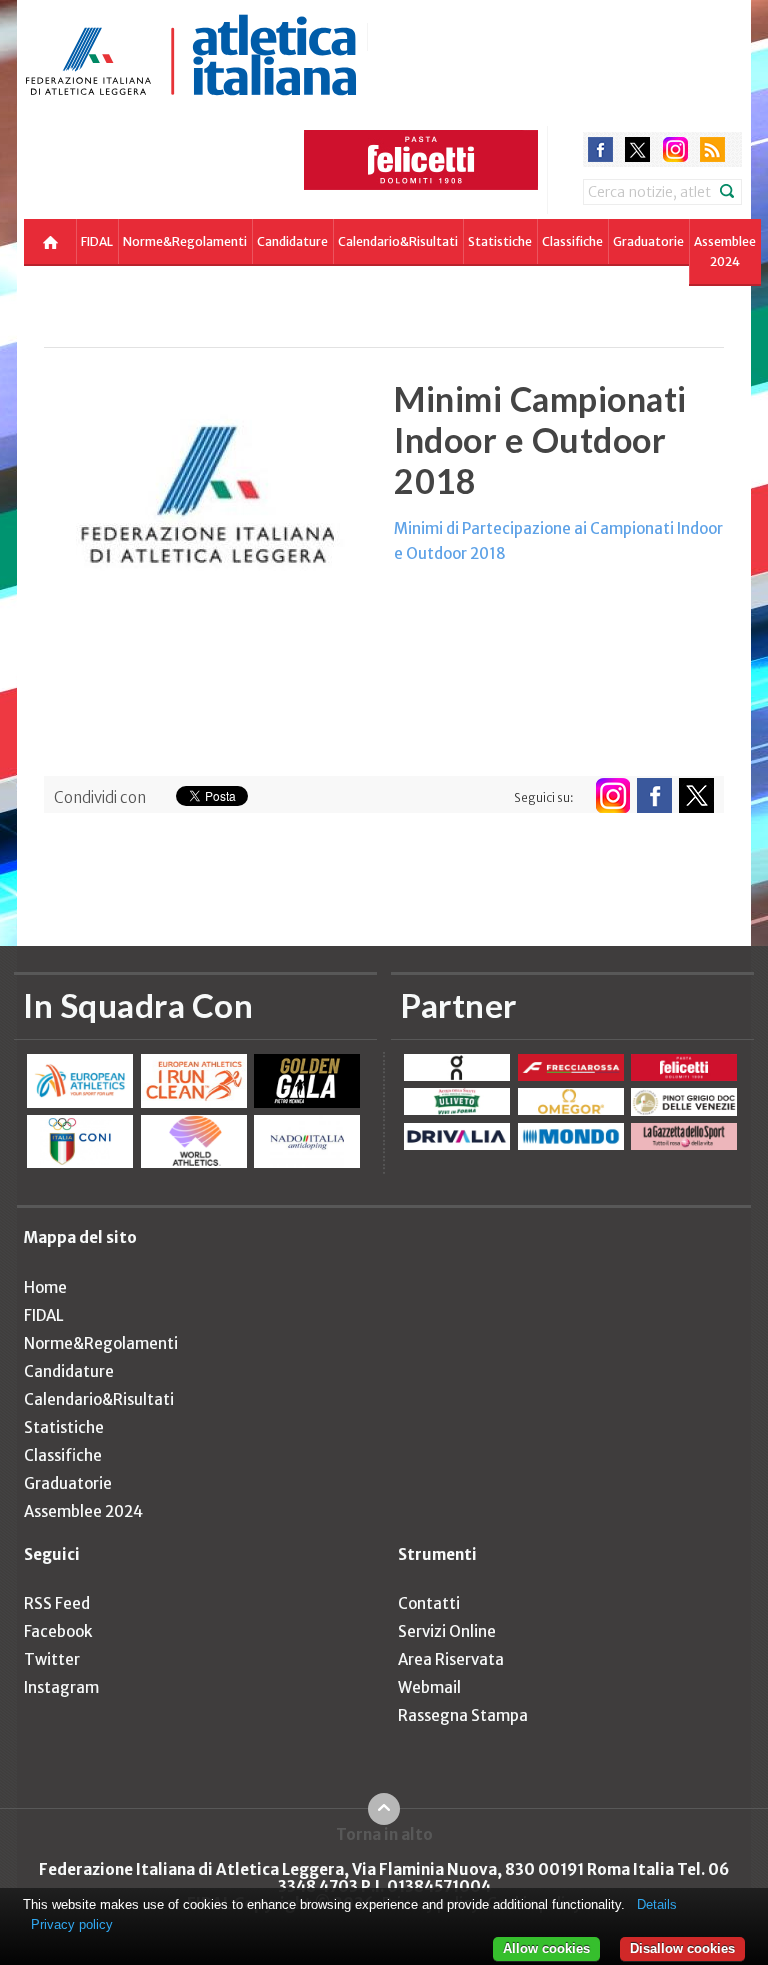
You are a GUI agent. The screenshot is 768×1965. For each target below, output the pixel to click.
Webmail (429, 1687)
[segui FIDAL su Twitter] (696, 795)
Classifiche (572, 241)
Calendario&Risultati (398, 241)
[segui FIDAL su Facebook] (654, 795)
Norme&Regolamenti (185, 241)
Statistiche (500, 241)
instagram (675, 149)
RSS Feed (57, 1603)
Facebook (58, 1631)
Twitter (52, 1659)
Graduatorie (648, 241)
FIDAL (97, 241)
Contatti (429, 1603)
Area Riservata (451, 1659)
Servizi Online (447, 1631)
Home (45, 1287)
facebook (600, 149)
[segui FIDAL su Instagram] (612, 795)
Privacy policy (72, 1924)
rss (712, 149)
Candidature (292, 241)
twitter (637, 149)
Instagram (61, 1687)
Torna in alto (384, 1834)
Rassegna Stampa (463, 1715)
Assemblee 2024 (725, 251)
